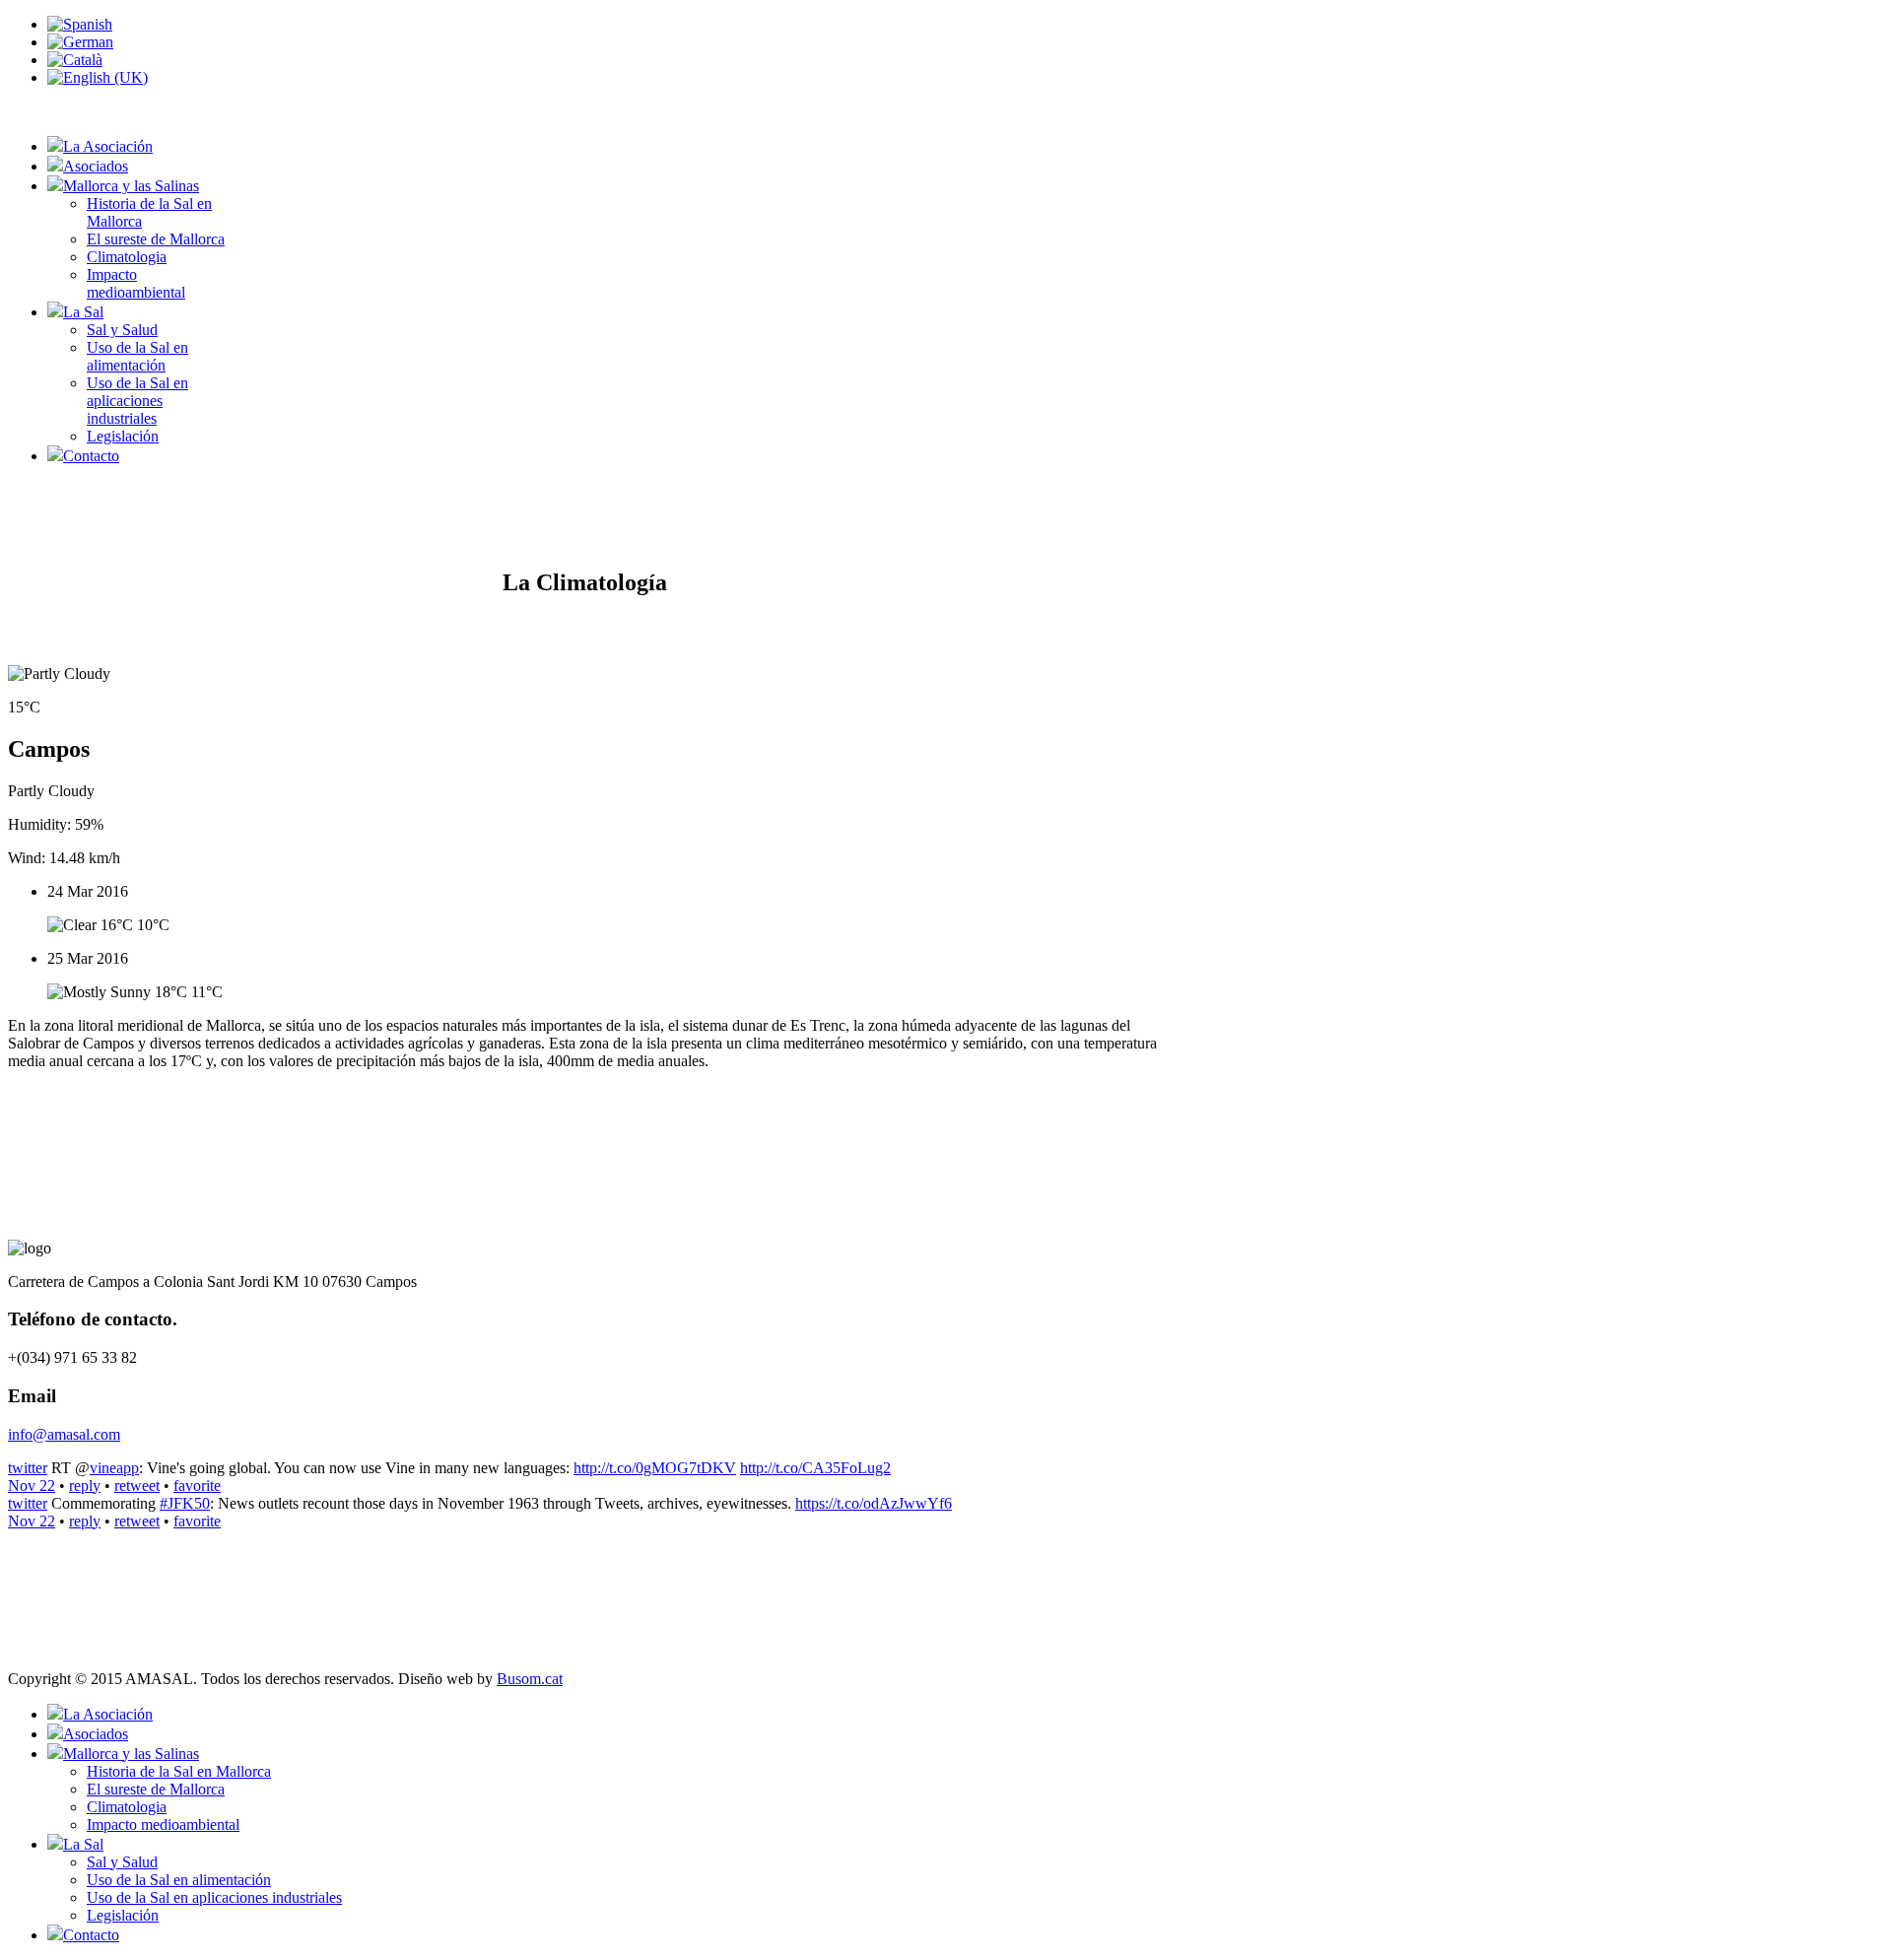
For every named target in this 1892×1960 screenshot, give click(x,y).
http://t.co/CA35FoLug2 (815, 1468)
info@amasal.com (64, 1434)
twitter (28, 1468)
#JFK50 (185, 1503)
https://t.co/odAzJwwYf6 (874, 1503)
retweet (137, 1486)
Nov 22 (32, 1486)
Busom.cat (530, 1679)
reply (85, 1486)
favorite (197, 1486)
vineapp (114, 1468)
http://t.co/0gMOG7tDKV (655, 1468)
